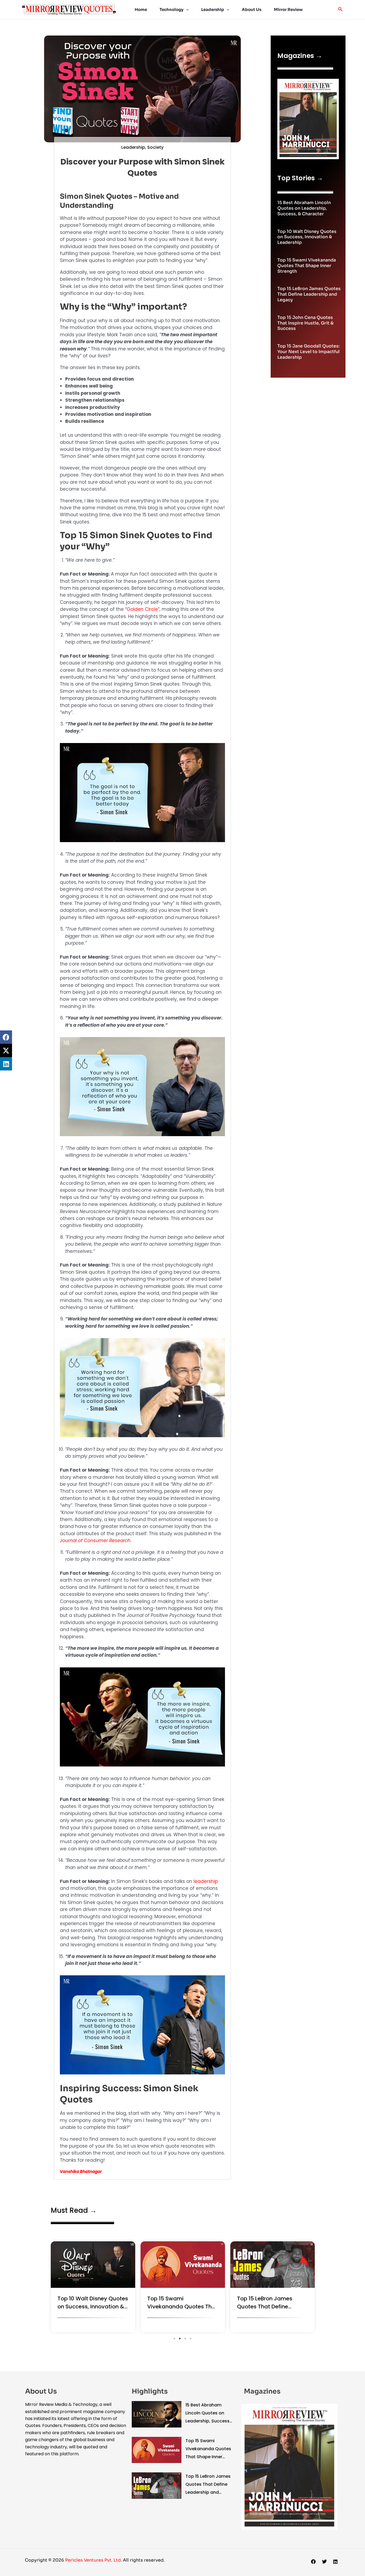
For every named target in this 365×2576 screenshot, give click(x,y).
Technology (172, 9)
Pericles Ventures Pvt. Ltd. (94, 2560)
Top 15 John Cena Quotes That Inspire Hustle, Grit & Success (305, 323)
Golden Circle (142, 609)
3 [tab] (185, 2339)
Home (141, 9)
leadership (206, 1881)
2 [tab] (180, 2339)
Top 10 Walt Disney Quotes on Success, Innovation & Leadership (307, 237)
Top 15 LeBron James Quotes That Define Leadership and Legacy (309, 294)
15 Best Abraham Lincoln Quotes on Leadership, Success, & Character (304, 208)
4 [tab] (191, 2339)
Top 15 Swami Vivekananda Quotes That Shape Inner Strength (307, 266)
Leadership (213, 9)
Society (155, 147)
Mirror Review (288, 9)
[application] (186, 10)
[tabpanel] (93, 2288)
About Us (252, 9)
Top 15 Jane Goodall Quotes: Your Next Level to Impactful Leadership (308, 352)
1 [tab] (174, 2339)
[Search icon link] (340, 10)
